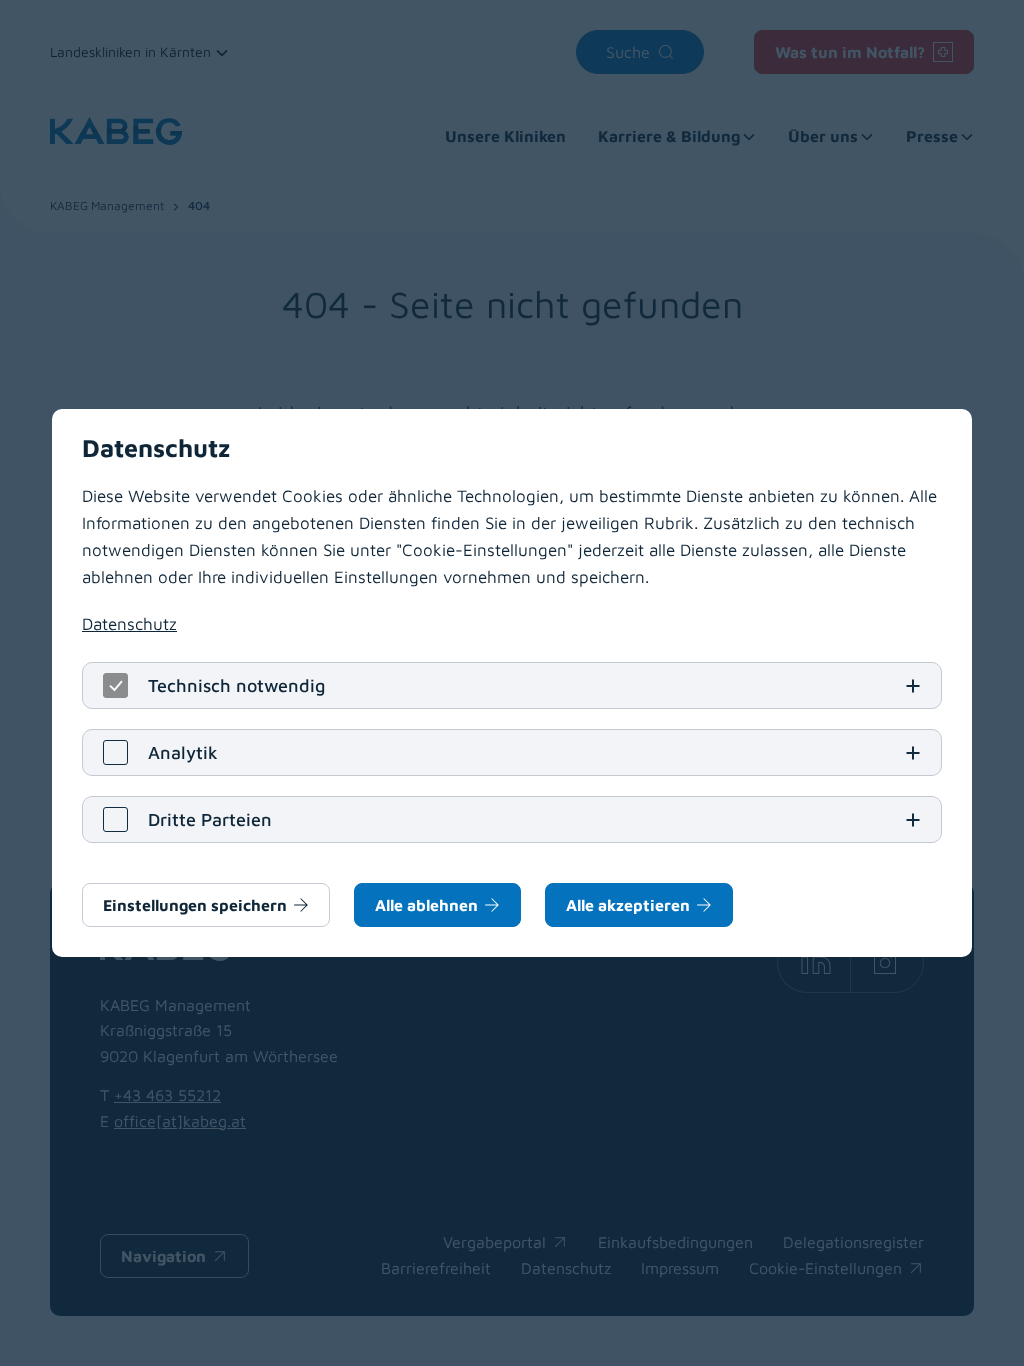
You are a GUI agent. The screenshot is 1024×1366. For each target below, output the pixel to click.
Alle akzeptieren (628, 905)
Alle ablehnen (426, 905)
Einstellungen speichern (195, 905)
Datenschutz (129, 624)
